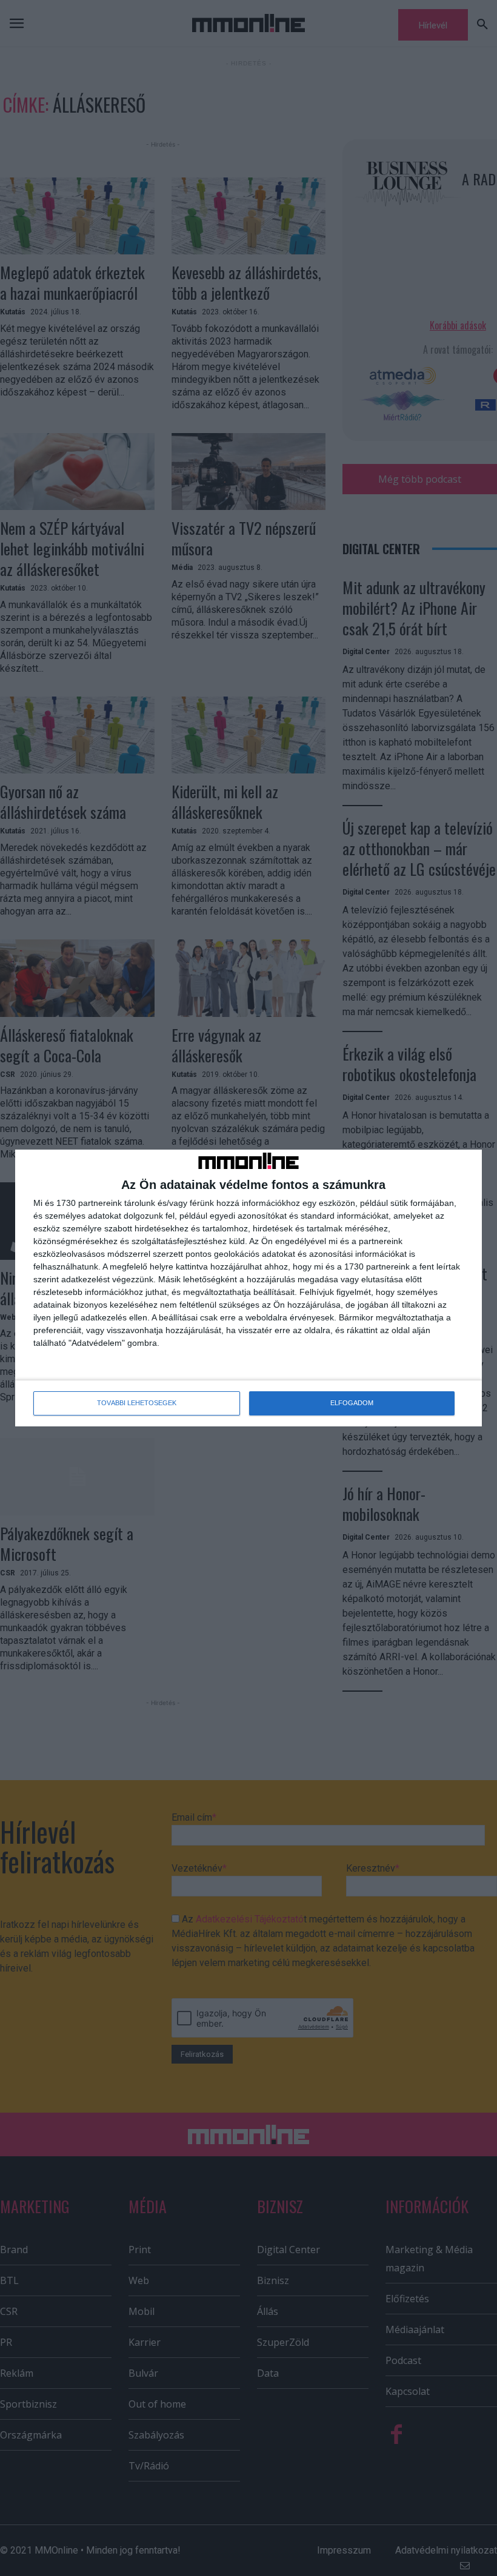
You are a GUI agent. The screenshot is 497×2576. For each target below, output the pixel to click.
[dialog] (248, 1288)
